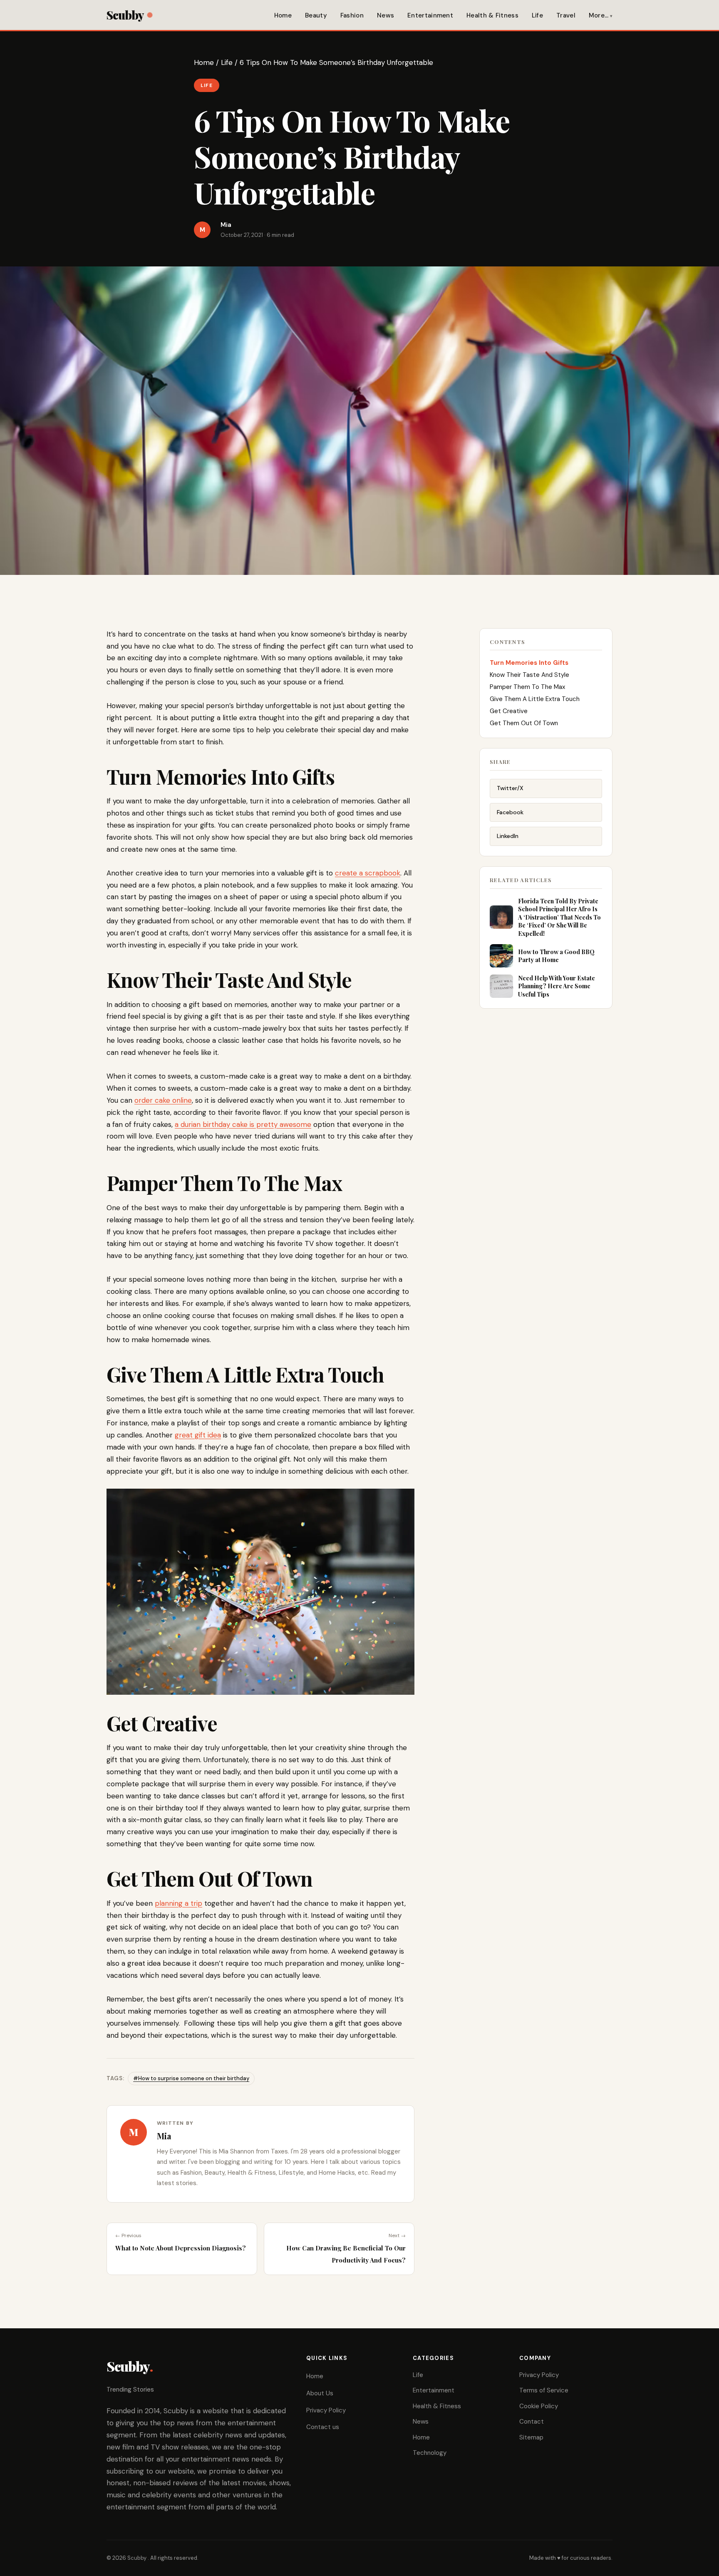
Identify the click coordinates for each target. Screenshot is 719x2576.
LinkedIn (508, 836)
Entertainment (430, 15)
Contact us (323, 2427)
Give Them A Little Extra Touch (535, 699)
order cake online (163, 1100)
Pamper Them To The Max (527, 687)
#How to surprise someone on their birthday (191, 2078)
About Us (320, 2393)
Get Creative (509, 711)
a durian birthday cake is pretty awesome (243, 1124)
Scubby (125, 15)
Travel (566, 15)
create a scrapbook (368, 873)
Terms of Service (544, 2390)
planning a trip (179, 1903)
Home (283, 15)
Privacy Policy (326, 2410)
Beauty (316, 15)
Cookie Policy (539, 2406)
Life (537, 15)
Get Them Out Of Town (524, 723)
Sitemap (531, 2437)
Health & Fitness (492, 15)
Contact (532, 2422)
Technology (430, 2453)
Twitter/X (510, 788)
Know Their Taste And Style (529, 675)
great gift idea (198, 1435)
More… (599, 15)
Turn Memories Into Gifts (529, 663)
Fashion (352, 15)
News (386, 15)
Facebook (510, 812)
